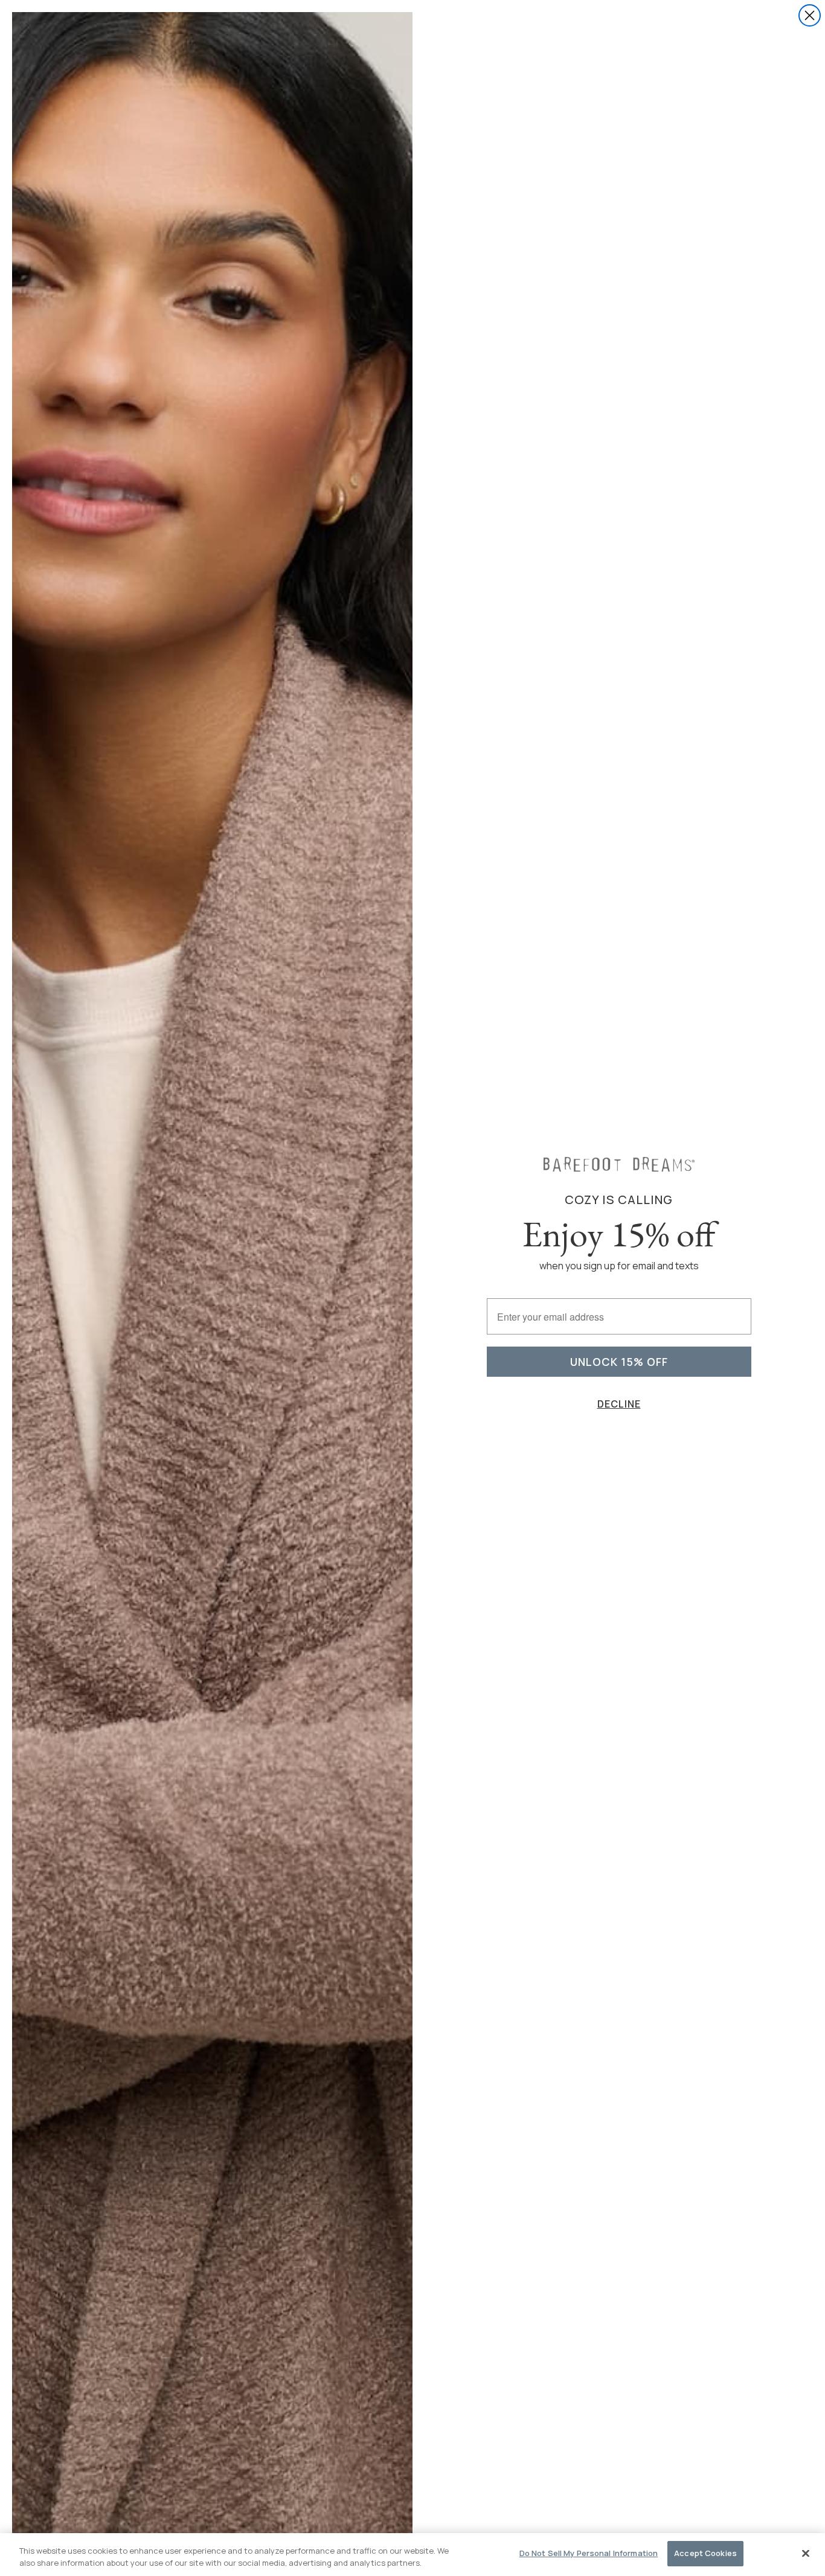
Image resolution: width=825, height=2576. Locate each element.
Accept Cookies (705, 2553)
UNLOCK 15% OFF (619, 1362)
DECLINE (619, 1404)
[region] (412, 2555)
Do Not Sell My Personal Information (589, 2553)
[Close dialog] (810, 15)
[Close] (806, 2553)
